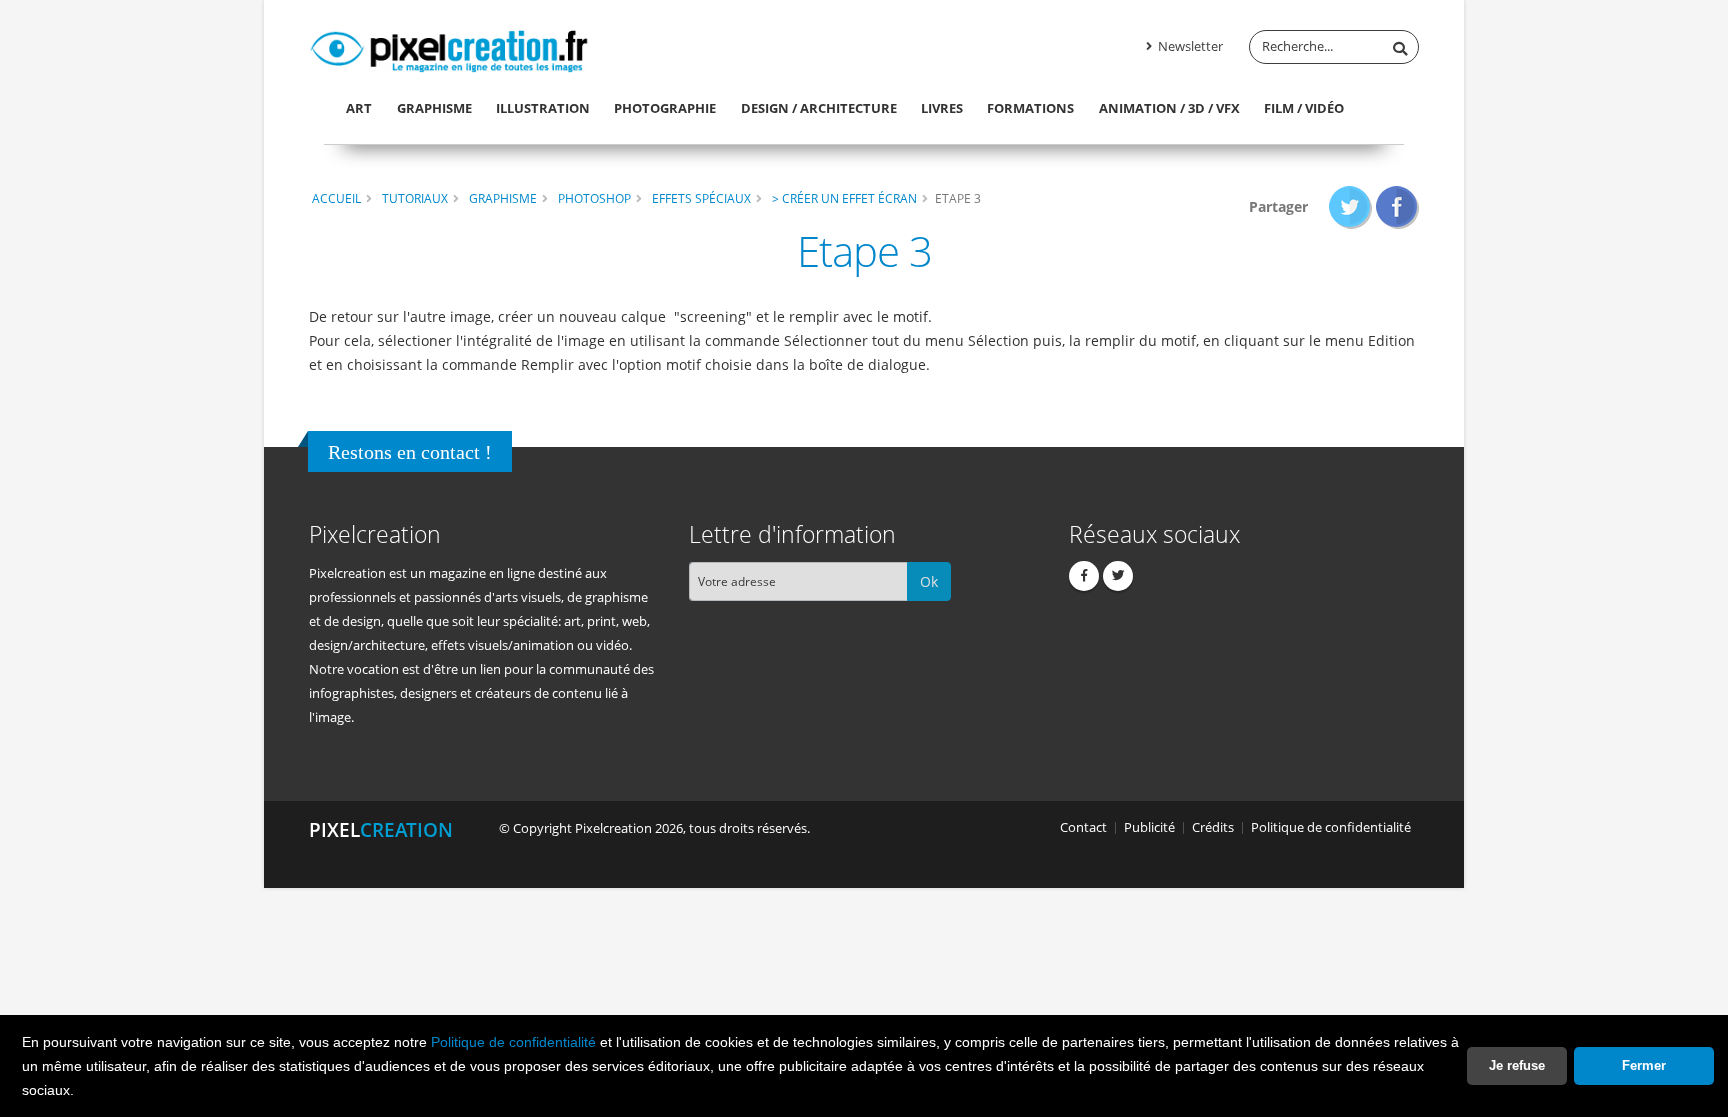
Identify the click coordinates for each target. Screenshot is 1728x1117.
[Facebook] (1084, 576)
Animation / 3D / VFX (1169, 108)
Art (359, 108)
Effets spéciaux (701, 198)
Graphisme (434, 108)
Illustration (543, 108)
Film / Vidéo (1304, 108)
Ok (929, 581)
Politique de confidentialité (513, 1042)
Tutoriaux (415, 198)
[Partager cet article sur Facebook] (1397, 206)
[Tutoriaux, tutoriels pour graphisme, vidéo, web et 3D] (449, 48)
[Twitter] (1118, 576)
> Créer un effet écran (844, 198)
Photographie (665, 108)
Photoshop (594, 198)
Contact (1083, 827)
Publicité (1149, 827)
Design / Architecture (819, 108)
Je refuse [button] (1517, 1065)
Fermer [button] (1644, 1065)
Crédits (1213, 827)
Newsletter (1189, 46)
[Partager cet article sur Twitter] (1350, 206)
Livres (942, 108)
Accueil (336, 198)
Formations (1030, 108)
